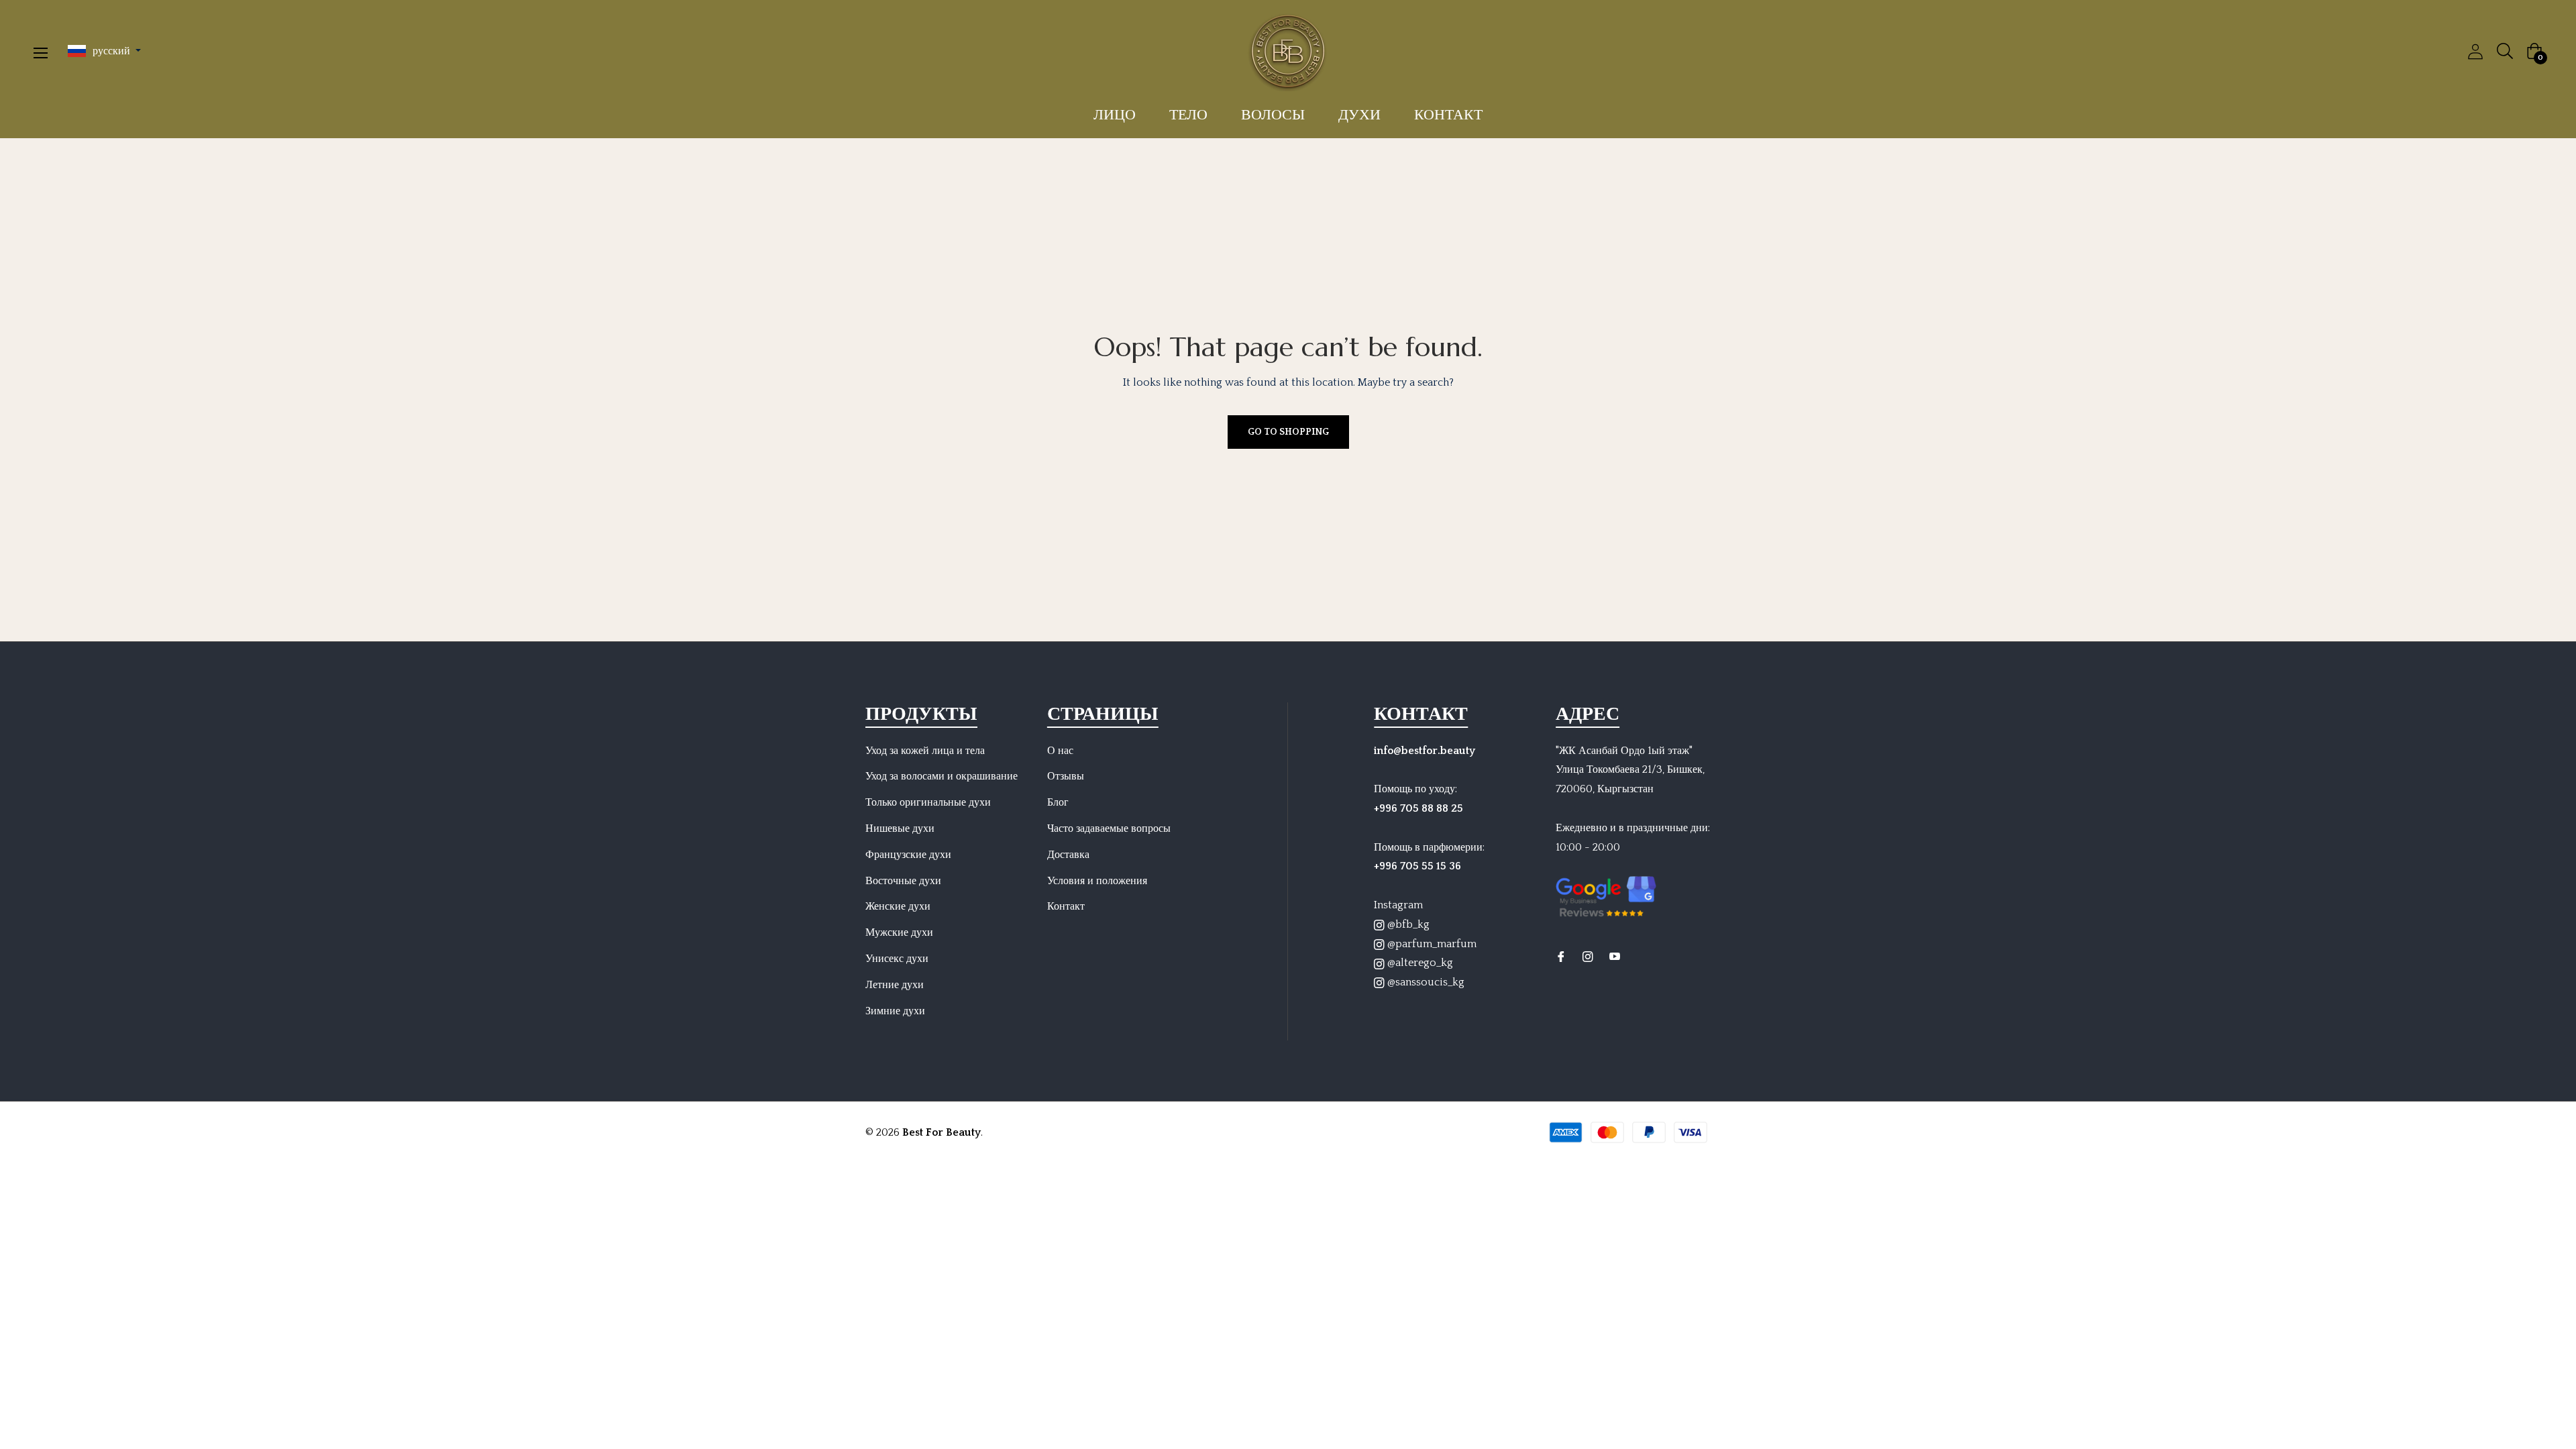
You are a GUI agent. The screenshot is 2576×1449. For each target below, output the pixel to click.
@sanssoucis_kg (1425, 982)
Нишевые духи (900, 828)
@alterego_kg (1419, 963)
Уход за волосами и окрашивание (942, 776)
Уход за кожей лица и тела (925, 751)
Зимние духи (895, 1011)
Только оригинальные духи (928, 802)
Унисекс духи (897, 959)
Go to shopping (1288, 432)
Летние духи (895, 985)
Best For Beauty (942, 1132)
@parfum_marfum (1431, 944)
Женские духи (898, 906)
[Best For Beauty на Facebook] (1561, 956)
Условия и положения (1097, 881)
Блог (1058, 802)
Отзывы (1066, 776)
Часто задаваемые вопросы (1109, 828)
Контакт (1066, 906)
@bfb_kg (1407, 924)
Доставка (1068, 855)
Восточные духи (903, 881)
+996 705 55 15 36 (1417, 866)
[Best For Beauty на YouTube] (1615, 956)
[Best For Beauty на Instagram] (1588, 956)
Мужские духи (899, 932)
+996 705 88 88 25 (1418, 808)
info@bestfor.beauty (1425, 751)
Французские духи (908, 855)
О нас (1060, 751)
